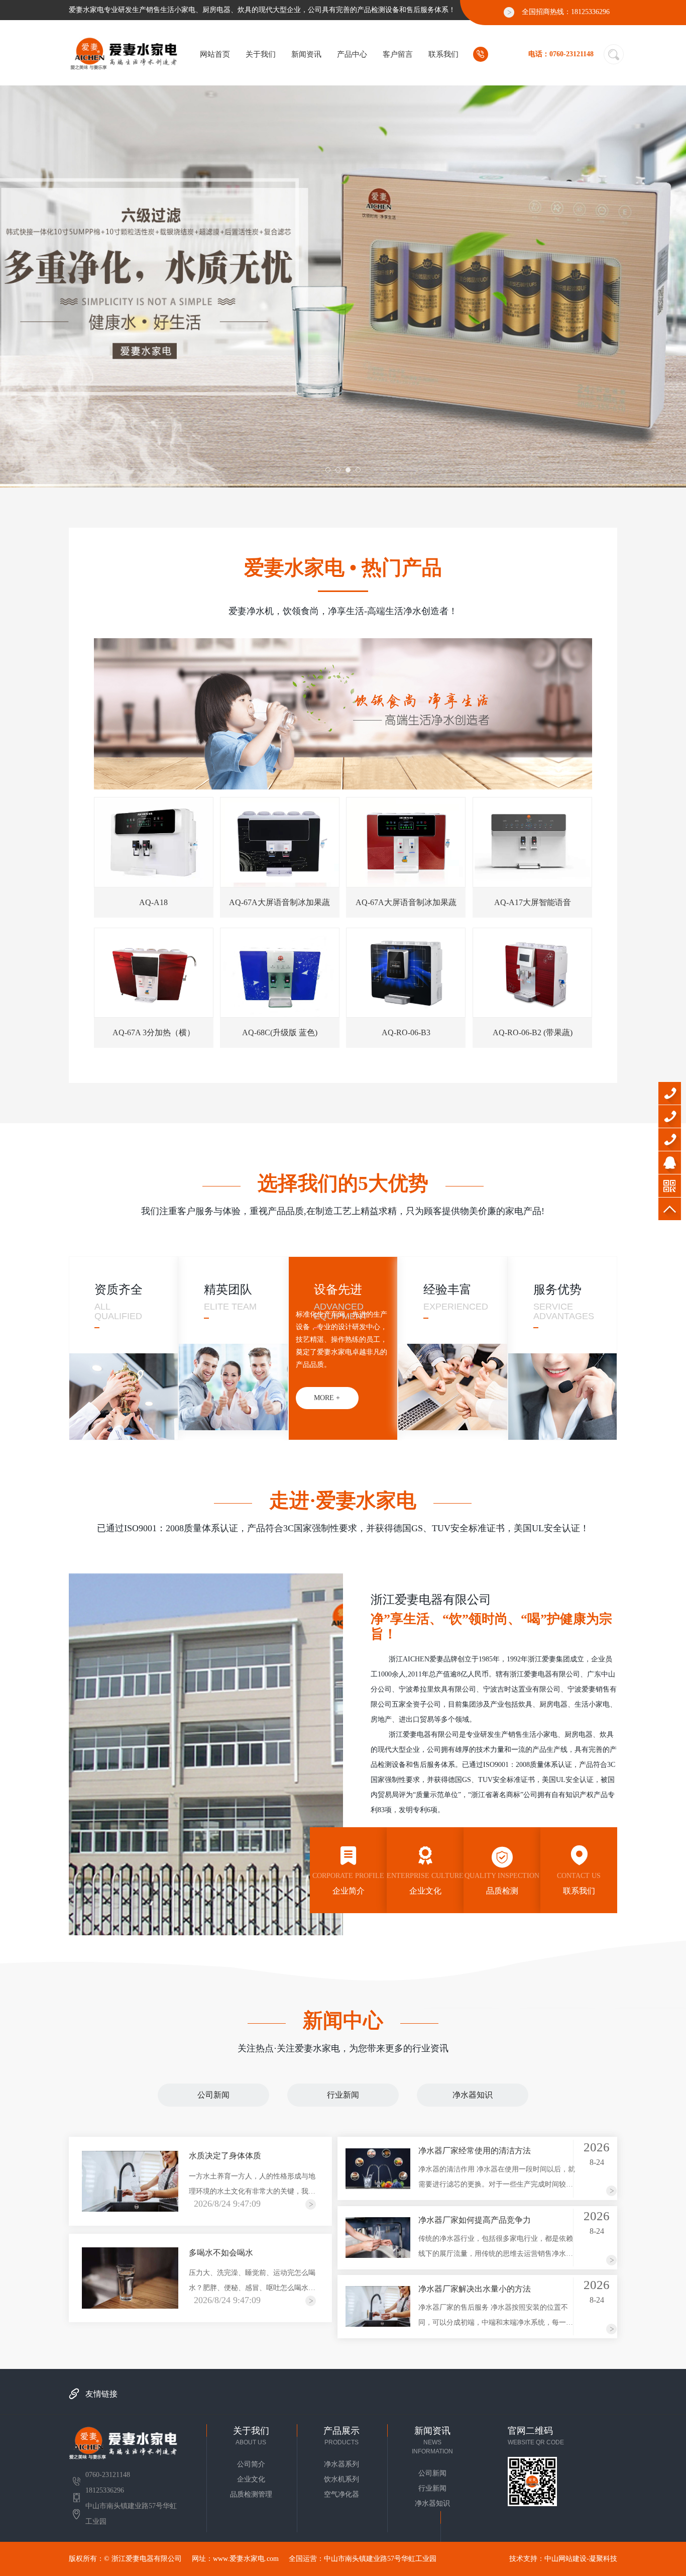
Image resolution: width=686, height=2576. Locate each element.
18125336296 (670, 1140)
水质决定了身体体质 (225, 2156)
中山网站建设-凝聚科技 (581, 2559)
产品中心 (352, 54)
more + (107, 1398)
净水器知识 (473, 2095)
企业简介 (348, 1884)
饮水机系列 (341, 2479)
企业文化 (425, 1884)
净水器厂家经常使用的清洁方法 (475, 2151)
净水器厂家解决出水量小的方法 (475, 2289)
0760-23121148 (670, 1093)
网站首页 (215, 54)
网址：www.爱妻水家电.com (235, 2559)
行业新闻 (343, 2095)
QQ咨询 (670, 1163)
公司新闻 (213, 2095)
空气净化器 (341, 2494)
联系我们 (443, 54)
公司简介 (251, 2464)
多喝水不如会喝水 (221, 2253)
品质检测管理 (251, 2494)
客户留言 (398, 54)
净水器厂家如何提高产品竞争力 (475, 2220)
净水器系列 (341, 2464)
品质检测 (502, 1884)
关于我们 (261, 54)
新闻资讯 (306, 54)
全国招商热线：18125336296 (566, 12)
